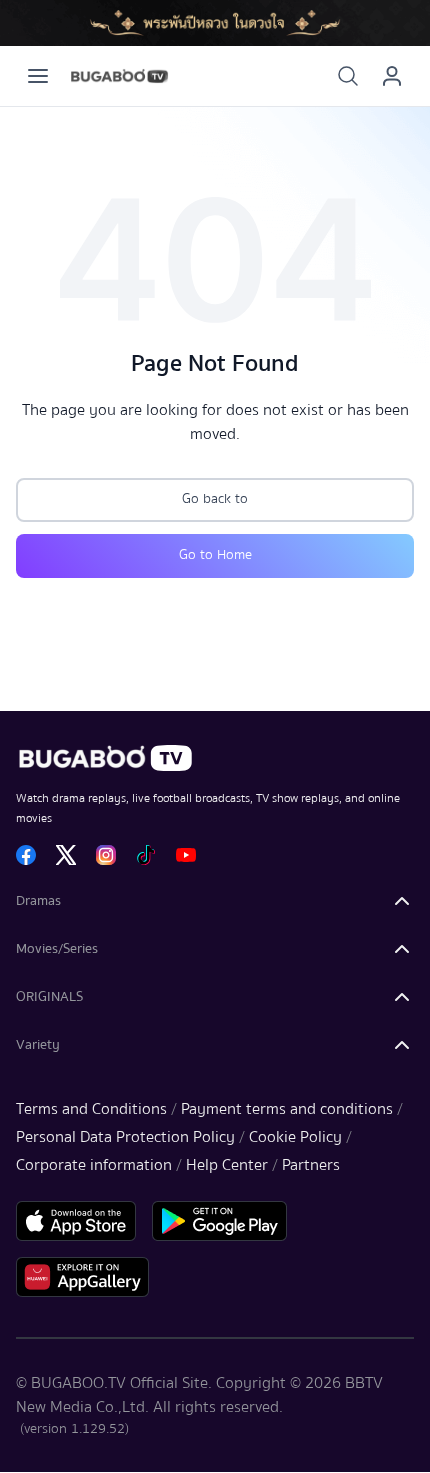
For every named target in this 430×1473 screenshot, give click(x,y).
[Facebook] (26, 855)
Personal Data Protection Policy (125, 1137)
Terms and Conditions (91, 1109)
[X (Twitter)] (66, 855)
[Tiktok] (146, 855)
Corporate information (94, 1165)
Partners (311, 1165)
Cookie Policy (295, 1137)
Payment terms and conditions (287, 1109)
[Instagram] (106, 855)
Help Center (227, 1165)
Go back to (215, 499)
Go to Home (215, 555)
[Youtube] (186, 855)
